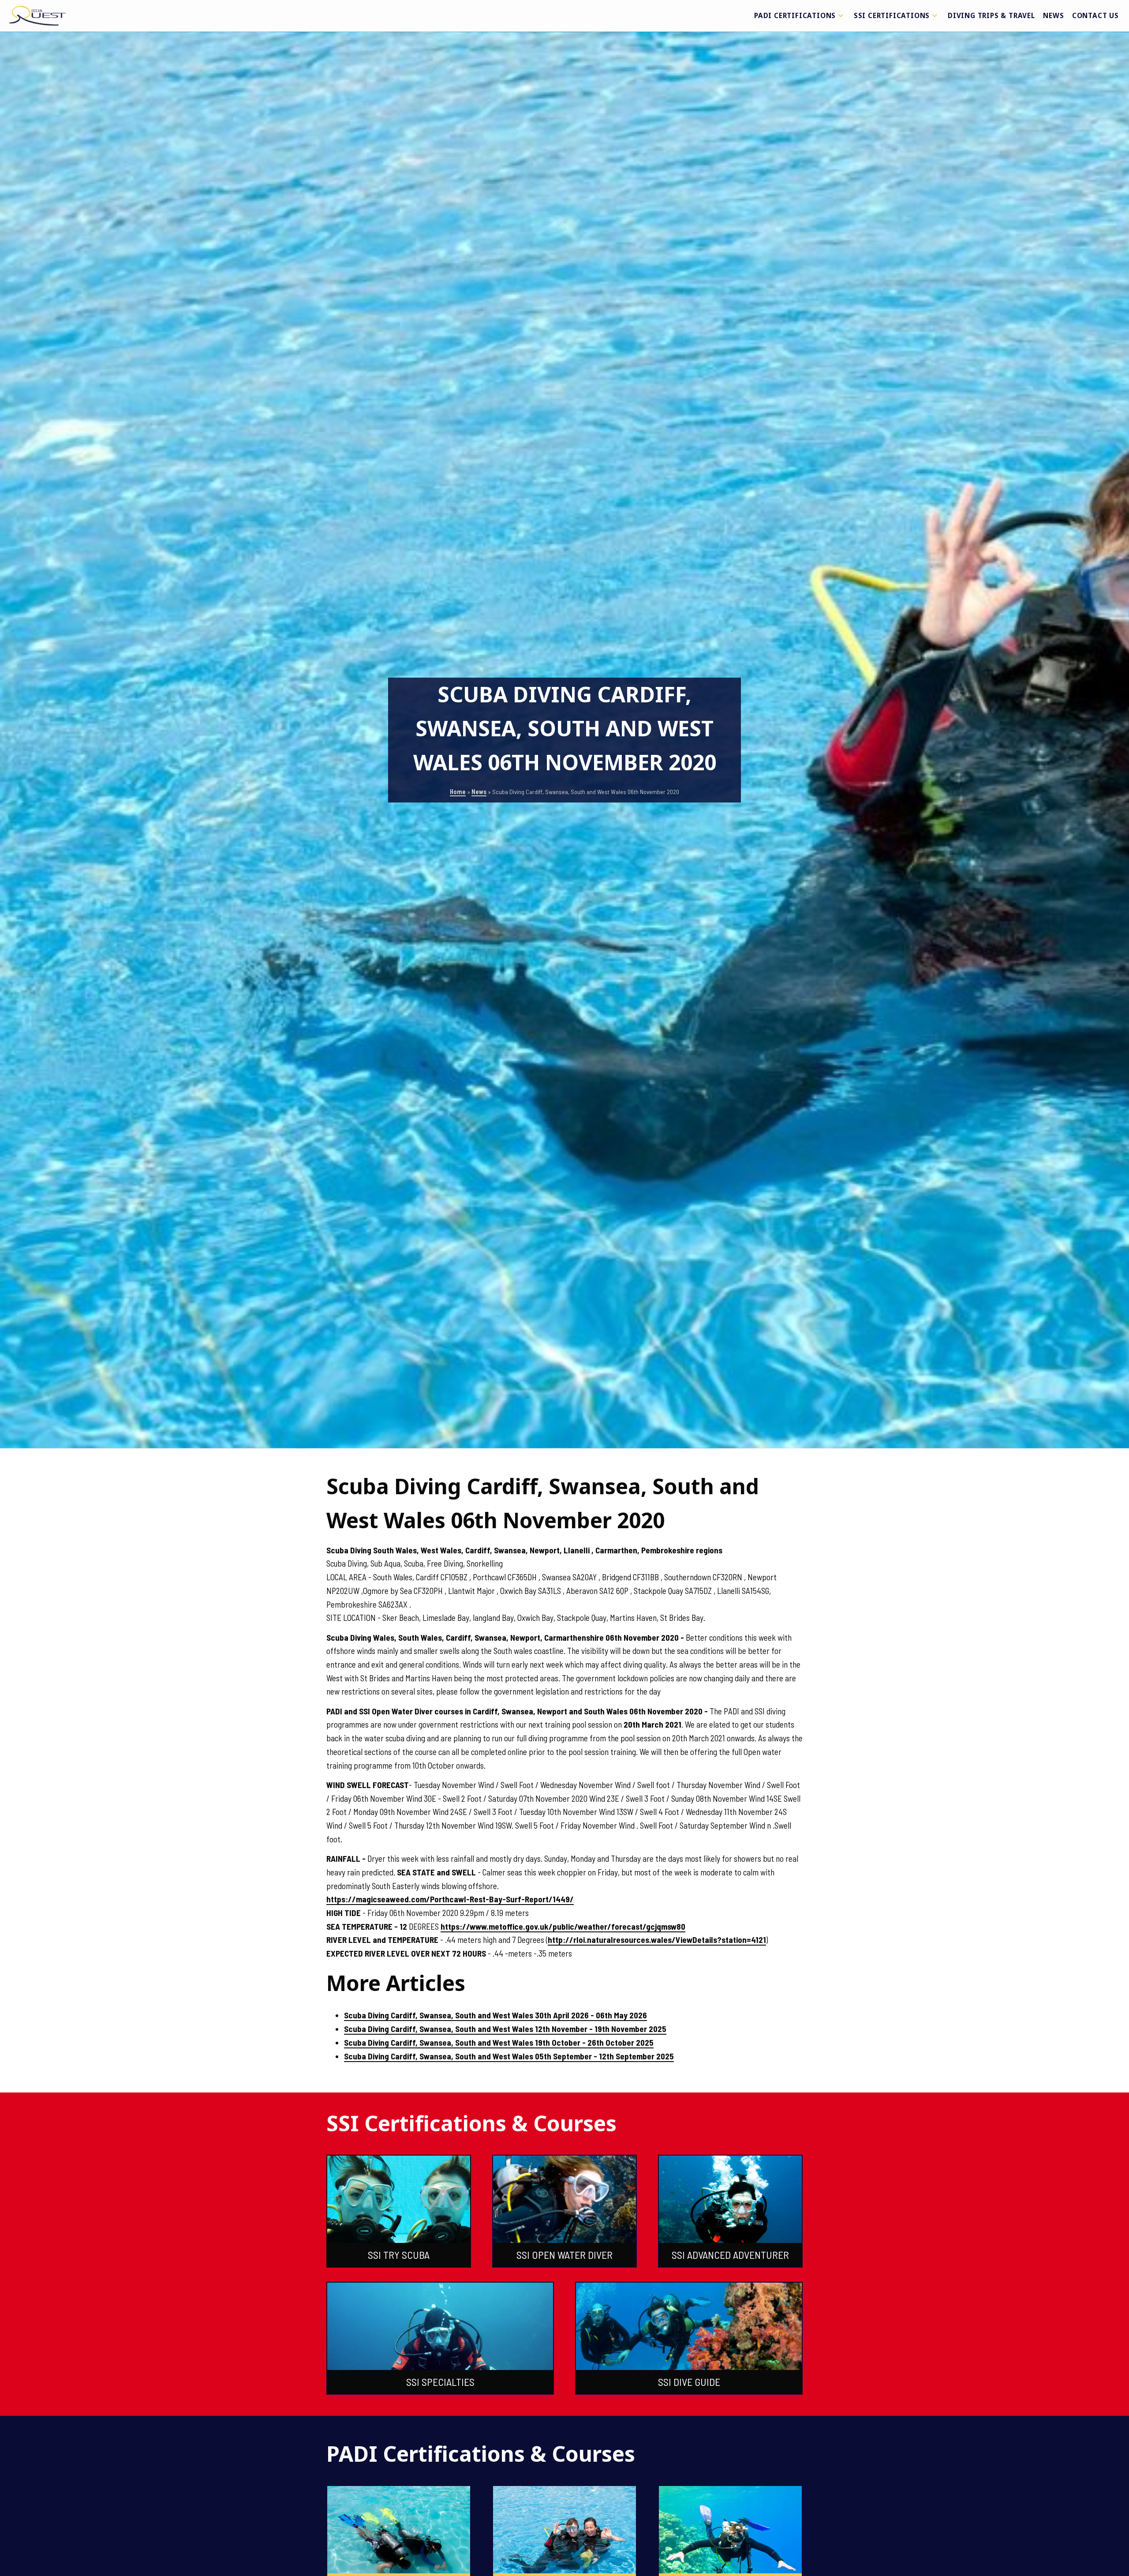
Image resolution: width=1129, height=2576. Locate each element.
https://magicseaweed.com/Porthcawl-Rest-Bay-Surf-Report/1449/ (450, 1899)
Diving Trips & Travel (991, 15)
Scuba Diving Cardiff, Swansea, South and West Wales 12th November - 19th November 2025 (505, 2029)
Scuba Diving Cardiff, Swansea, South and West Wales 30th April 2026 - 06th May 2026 (495, 2015)
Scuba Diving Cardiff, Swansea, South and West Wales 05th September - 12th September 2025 (509, 2056)
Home (458, 792)
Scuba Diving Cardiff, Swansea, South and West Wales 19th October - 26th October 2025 (499, 2042)
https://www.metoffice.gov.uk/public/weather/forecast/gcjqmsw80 (563, 1926)
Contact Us (1095, 15)
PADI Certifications (795, 15)
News (1053, 15)
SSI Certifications (892, 15)
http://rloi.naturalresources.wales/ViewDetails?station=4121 (657, 1940)
